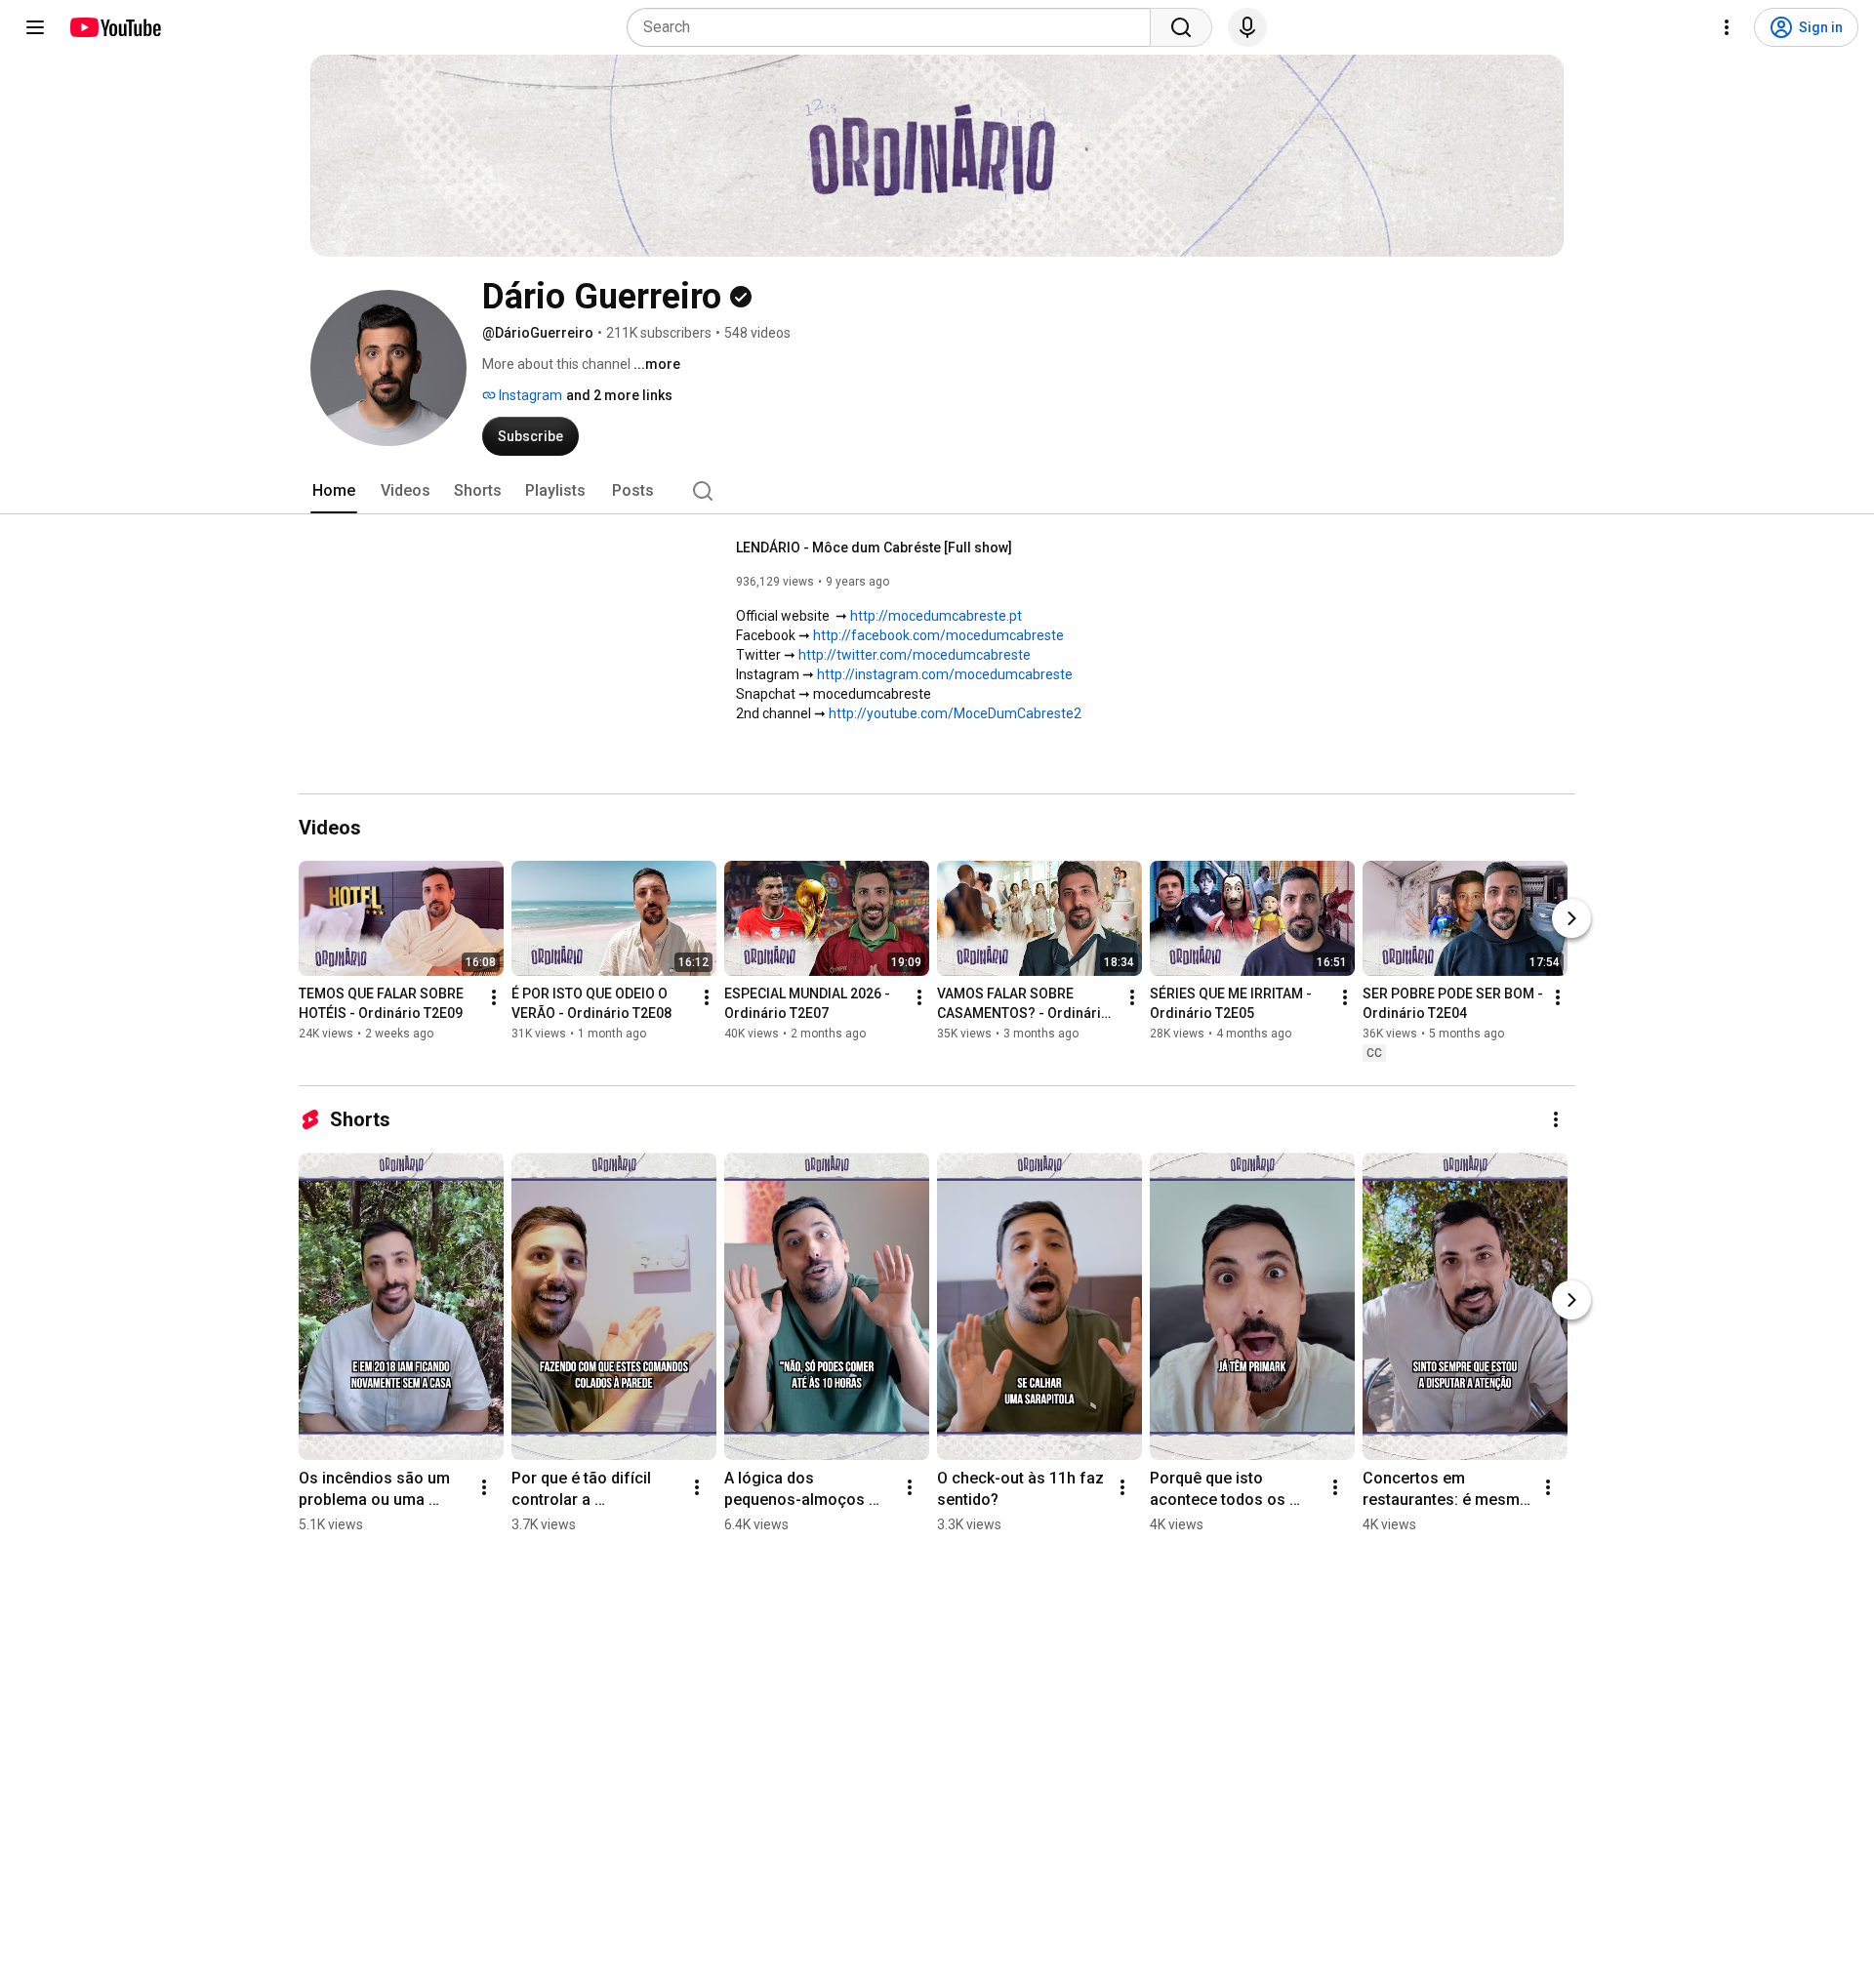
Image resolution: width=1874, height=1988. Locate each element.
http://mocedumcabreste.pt (936, 616)
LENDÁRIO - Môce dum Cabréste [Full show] (874, 548)
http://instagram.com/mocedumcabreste (945, 674)
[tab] (334, 491)
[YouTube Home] (115, 27)
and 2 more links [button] (619, 395)
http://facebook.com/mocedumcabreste (938, 635)
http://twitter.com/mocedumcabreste (915, 655)
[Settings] (1727, 27)
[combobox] (895, 27)
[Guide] (35, 27)
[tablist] (937, 491)
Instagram (529, 395)
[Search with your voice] (1247, 27)
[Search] (1181, 27)
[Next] (1571, 918)
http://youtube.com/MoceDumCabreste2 (955, 713)
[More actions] (494, 997)
